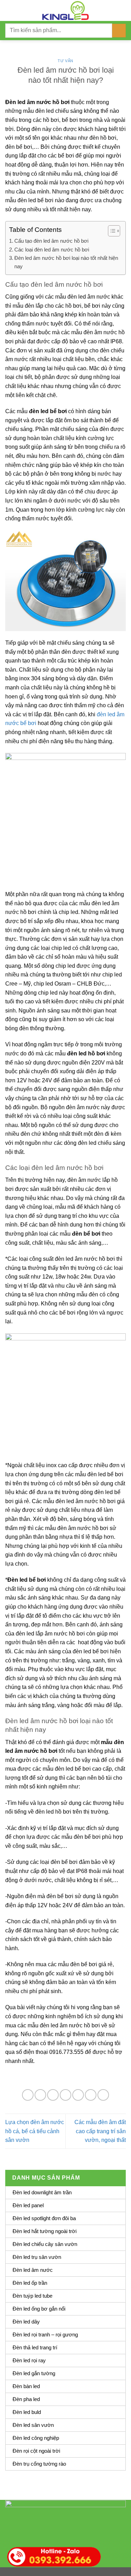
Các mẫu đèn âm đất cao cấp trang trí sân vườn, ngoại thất (100, 2131)
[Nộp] (119, 31)
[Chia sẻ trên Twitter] (53, 2095)
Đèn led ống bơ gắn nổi (39, 2309)
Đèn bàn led (26, 2386)
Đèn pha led (26, 2399)
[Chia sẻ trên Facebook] (40, 2095)
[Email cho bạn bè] (65, 2095)
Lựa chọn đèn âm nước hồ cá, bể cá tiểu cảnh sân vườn (35, 2131)
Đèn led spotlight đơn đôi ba (44, 2218)
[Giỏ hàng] (122, 10)
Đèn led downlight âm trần (42, 2192)
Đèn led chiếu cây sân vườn (45, 2244)
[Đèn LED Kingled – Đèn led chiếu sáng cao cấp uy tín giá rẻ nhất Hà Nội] (66, 10)
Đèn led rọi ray (29, 2360)
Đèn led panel (28, 2205)
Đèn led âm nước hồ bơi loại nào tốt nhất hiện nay (66, 262)
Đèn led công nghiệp (36, 2438)
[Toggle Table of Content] (111, 231)
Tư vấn (65, 61)
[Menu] (9, 10)
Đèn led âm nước (33, 2270)
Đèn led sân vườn (33, 2425)
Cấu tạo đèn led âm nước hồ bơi (51, 241)
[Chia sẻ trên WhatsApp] (28, 2095)
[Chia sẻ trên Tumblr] (103, 2095)
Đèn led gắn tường (34, 2373)
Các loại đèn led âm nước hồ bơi (52, 250)
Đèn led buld (27, 2412)
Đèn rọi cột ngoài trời (36, 2451)
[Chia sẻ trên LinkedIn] (91, 2095)
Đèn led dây (26, 2322)
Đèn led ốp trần (30, 2283)
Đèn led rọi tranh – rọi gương (45, 2334)
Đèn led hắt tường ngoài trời (45, 2231)
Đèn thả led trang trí (35, 2347)
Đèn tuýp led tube (32, 2296)
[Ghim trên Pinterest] (78, 2095)
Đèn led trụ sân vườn (37, 2257)
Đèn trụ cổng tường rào (39, 2464)
